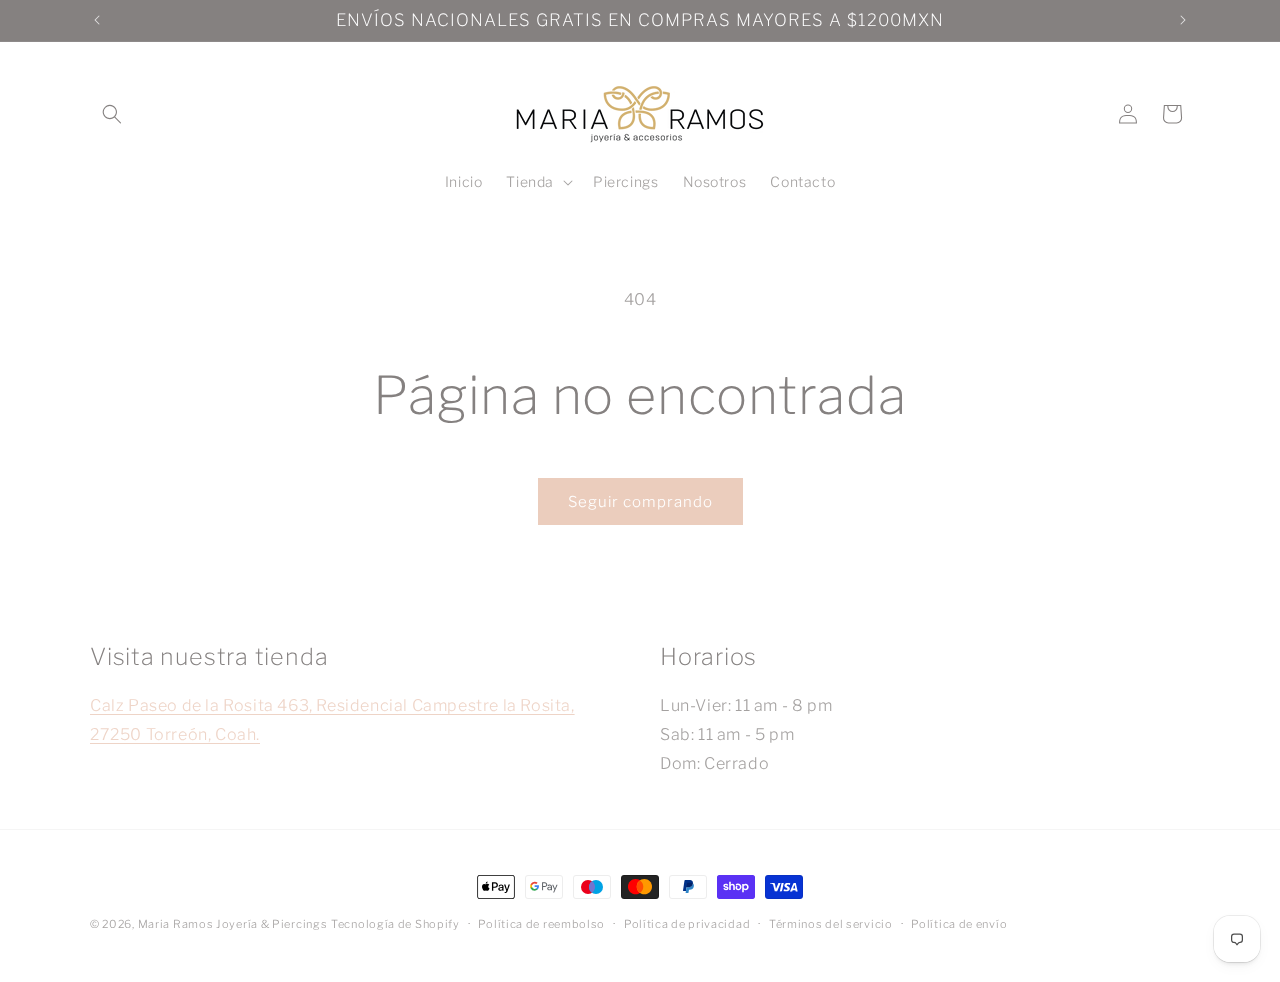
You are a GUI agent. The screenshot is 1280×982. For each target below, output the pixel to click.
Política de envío (959, 923)
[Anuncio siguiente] (1183, 20)
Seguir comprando (640, 502)
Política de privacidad (687, 923)
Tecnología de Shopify (395, 924)
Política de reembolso (541, 923)
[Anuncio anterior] (97, 20)
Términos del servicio (831, 923)
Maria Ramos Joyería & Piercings (233, 924)
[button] (112, 114)
